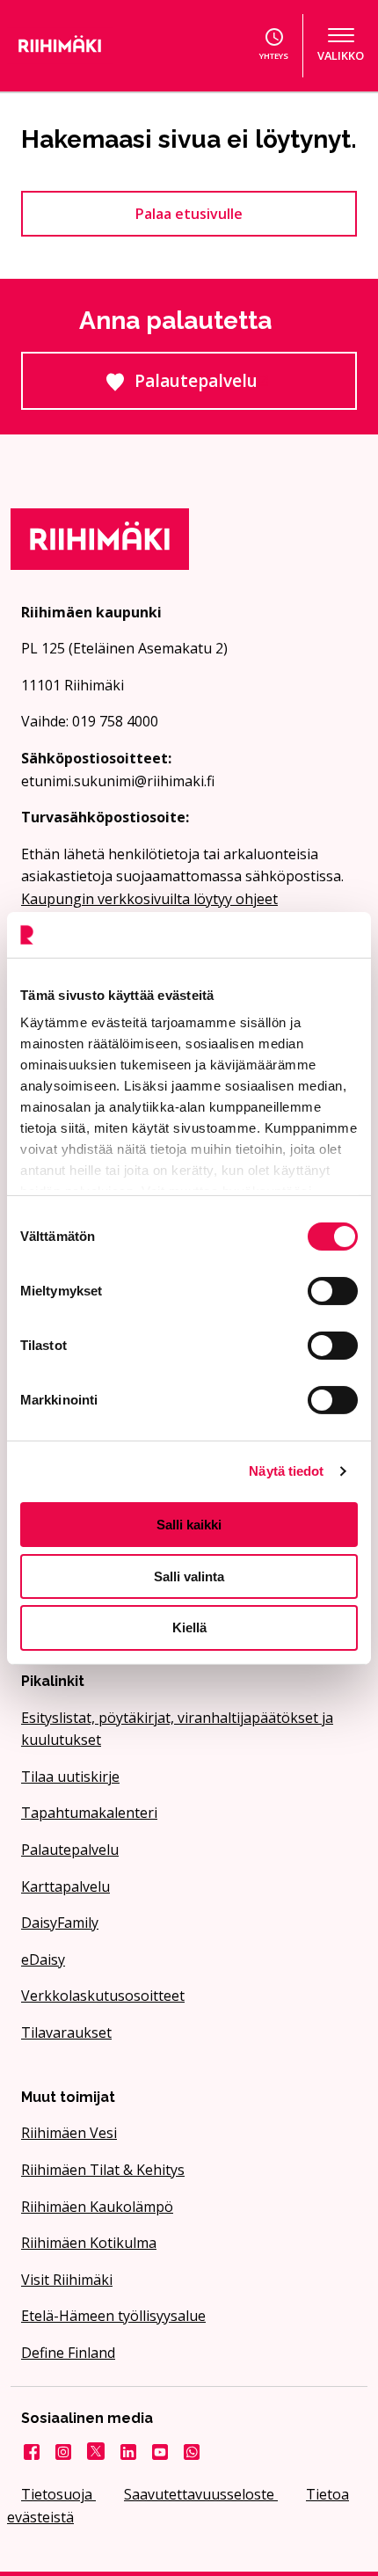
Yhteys (274, 56)
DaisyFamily (60, 1923)
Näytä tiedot (286, 1471)
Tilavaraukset (66, 2032)
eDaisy (43, 1959)
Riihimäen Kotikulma (89, 2243)
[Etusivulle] (89, 46)
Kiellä (189, 1627)
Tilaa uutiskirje (70, 1777)
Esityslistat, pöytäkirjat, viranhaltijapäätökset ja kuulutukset (177, 1729)
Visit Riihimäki (67, 2280)
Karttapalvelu (65, 1886)
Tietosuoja (58, 2494)
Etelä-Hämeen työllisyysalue (113, 2316)
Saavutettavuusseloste (201, 2494)
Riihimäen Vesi (69, 2133)
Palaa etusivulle (189, 214)
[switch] (333, 1291)
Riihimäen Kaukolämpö (97, 2207)
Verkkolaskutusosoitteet (103, 1996)
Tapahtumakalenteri (89, 1813)
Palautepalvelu (246, 389)
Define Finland (68, 2353)
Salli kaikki (189, 1525)
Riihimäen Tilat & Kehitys (103, 2170)
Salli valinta (189, 1576)
